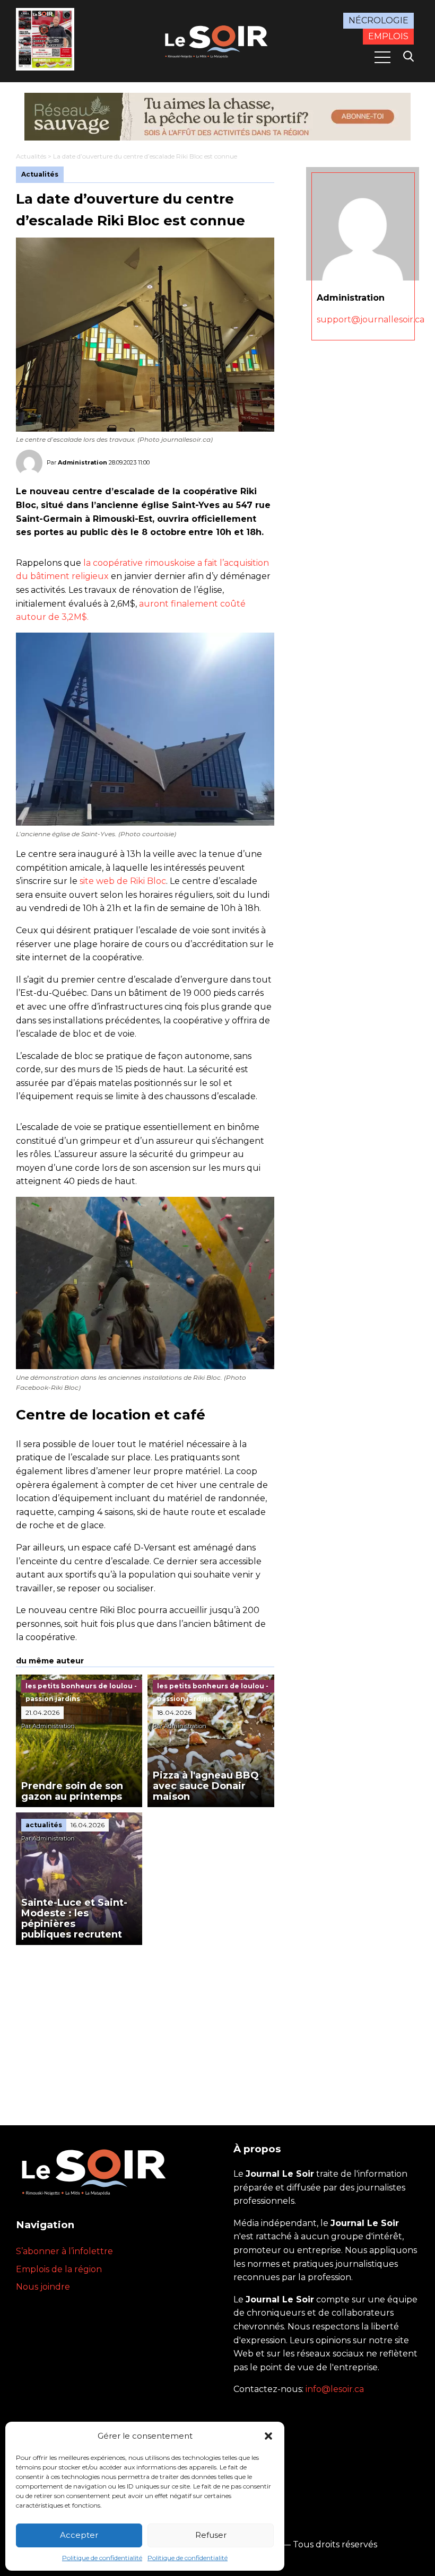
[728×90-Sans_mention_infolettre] (217, 117)
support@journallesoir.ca (371, 319)
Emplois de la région (59, 2269)
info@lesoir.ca (335, 2389)
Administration (82, 462)
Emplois (388, 36)
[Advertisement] (145, 2025)
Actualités (31, 156)
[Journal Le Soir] (217, 40)
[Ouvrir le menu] (382, 57)
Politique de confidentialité (102, 2558)
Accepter (79, 2535)
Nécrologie (379, 20)
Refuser (211, 2535)
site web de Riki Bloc (123, 881)
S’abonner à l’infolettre (64, 2251)
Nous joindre (43, 2287)
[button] (268, 2436)
